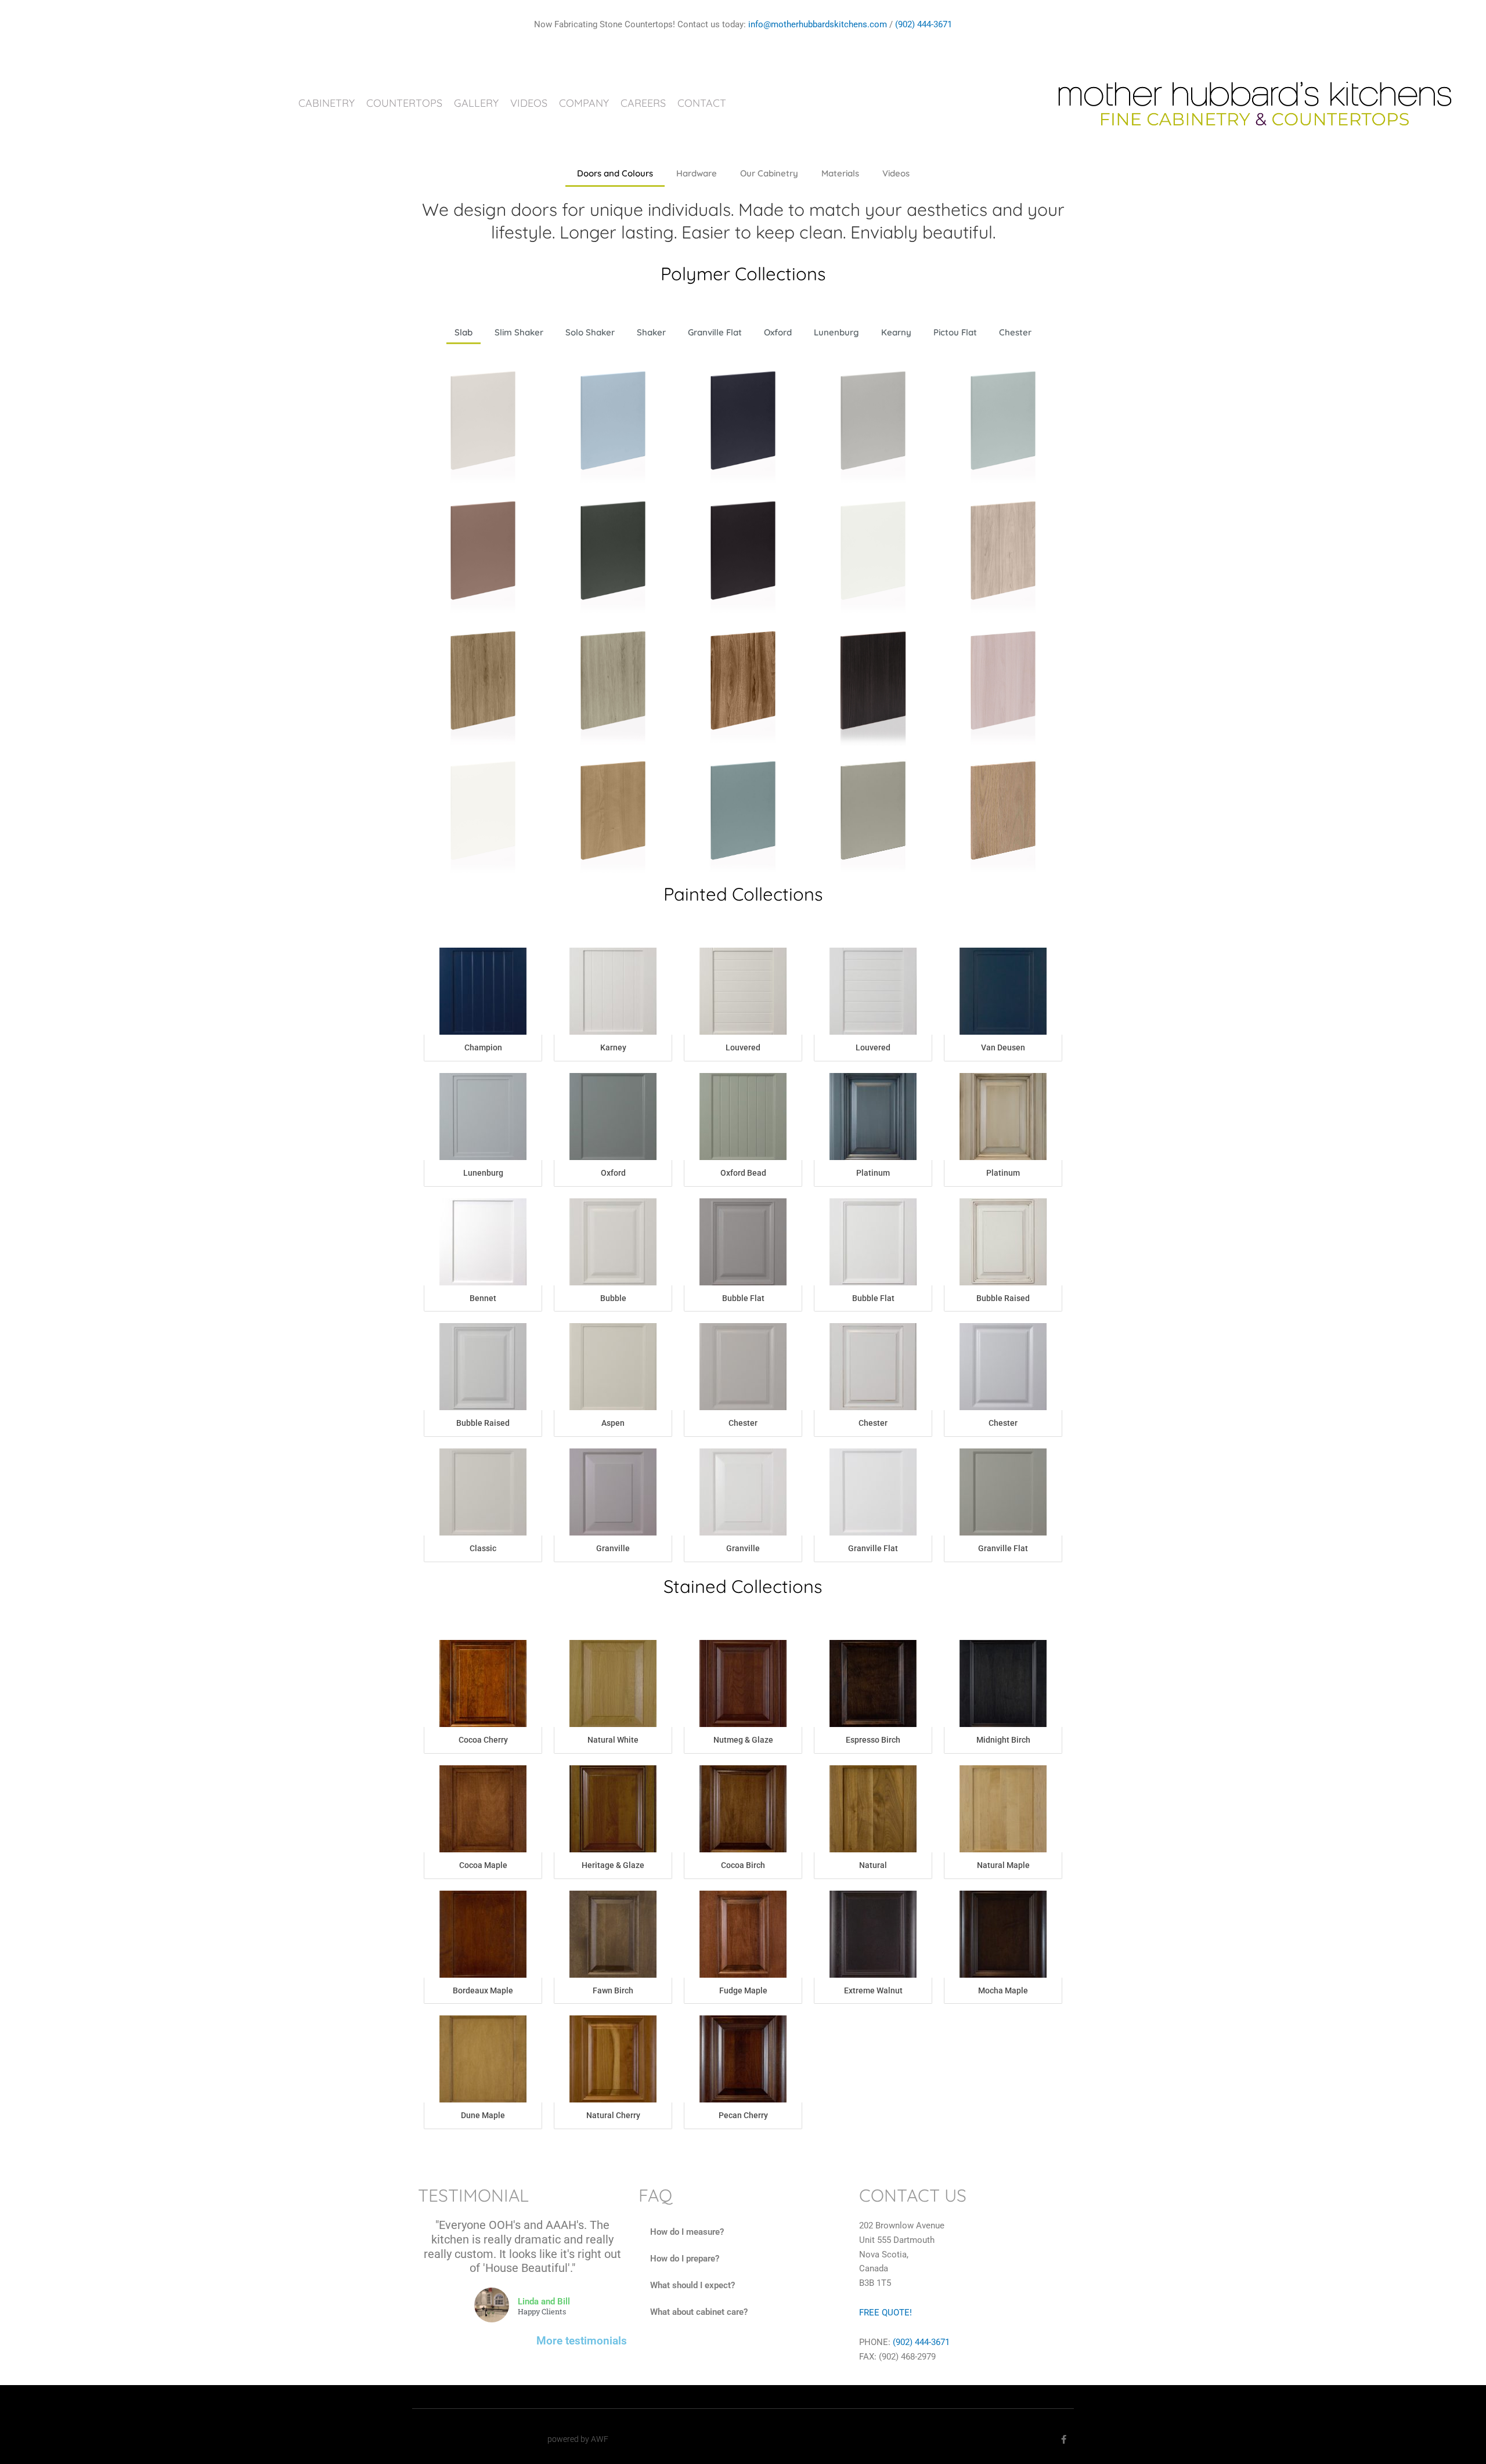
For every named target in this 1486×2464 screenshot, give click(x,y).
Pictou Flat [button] (955, 332)
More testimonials (582, 2341)
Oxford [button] (778, 332)
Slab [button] (464, 332)
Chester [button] (1015, 332)
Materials (840, 173)
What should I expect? (692, 2285)
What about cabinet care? (699, 2312)
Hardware (697, 173)
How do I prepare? (685, 2259)
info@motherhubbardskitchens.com (818, 24)
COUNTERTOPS (404, 103)
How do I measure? (687, 2232)
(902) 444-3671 (924, 24)
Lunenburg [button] (836, 332)
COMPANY (584, 103)
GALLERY (476, 103)
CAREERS (643, 103)
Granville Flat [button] (715, 332)
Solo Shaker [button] (590, 332)
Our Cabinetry (769, 173)
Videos (896, 173)
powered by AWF (578, 2439)
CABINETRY (327, 103)
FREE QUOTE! (886, 2313)
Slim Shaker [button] (519, 332)
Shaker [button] (651, 332)
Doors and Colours (615, 173)
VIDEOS (529, 103)
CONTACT (702, 103)
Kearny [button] (896, 332)
